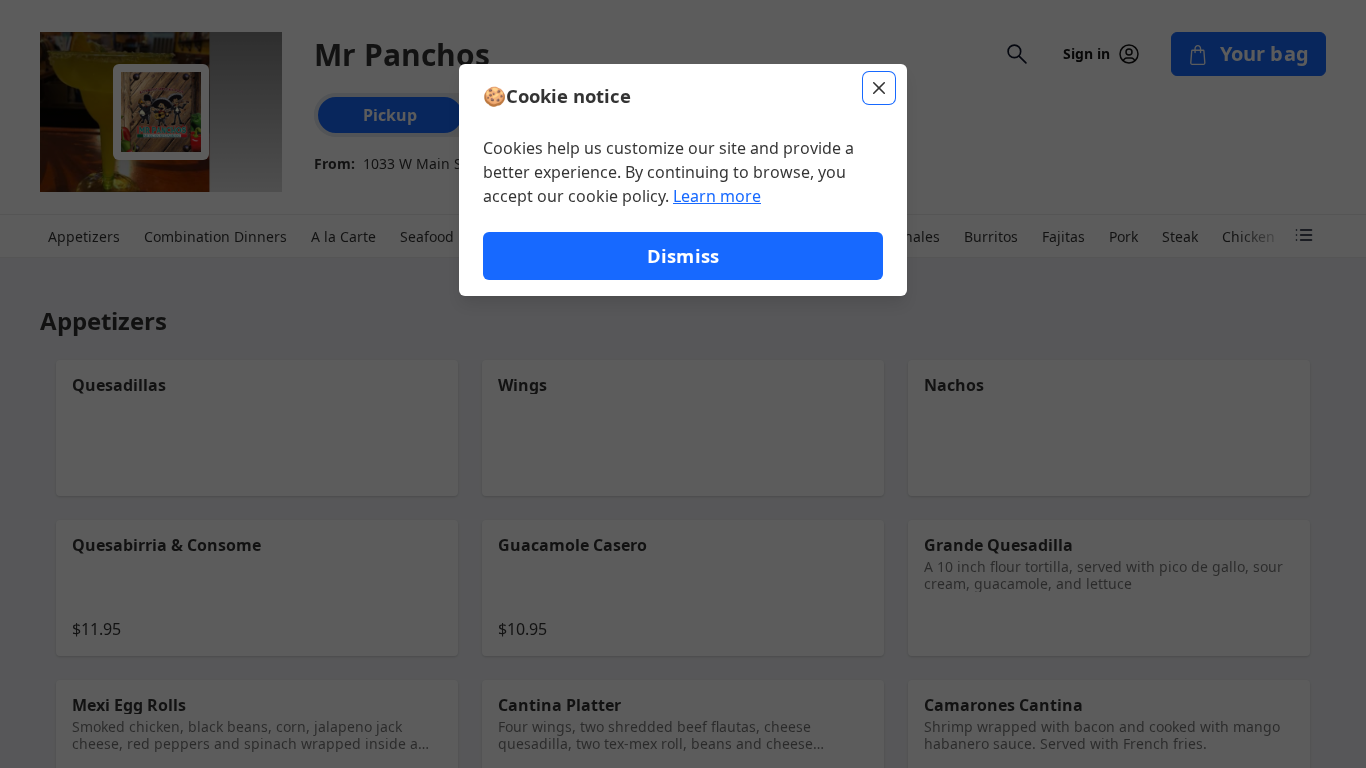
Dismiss (683, 255)
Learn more (717, 196)
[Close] (879, 88)
